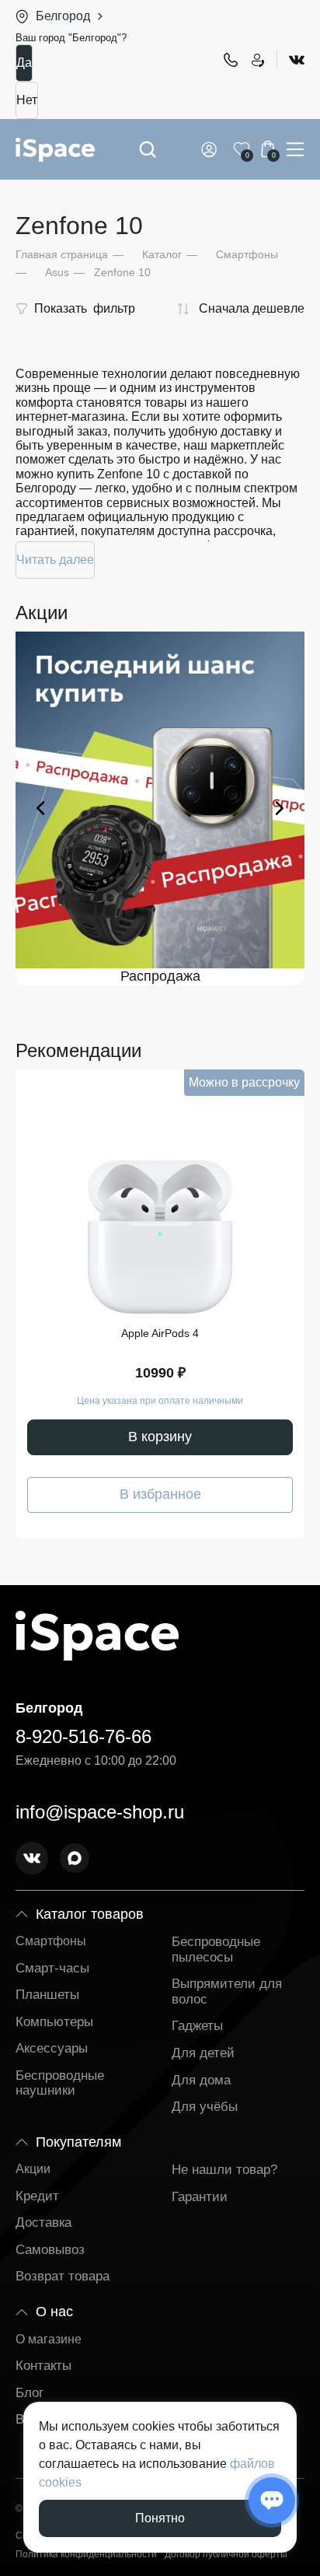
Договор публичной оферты (226, 2555)
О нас (54, 2312)
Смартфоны (51, 1941)
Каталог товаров (90, 1914)
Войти (212, 149)
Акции (33, 2169)
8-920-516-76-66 (230, 60)
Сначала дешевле (252, 308)
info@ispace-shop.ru (100, 1812)
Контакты (43, 2366)
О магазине (49, 2339)
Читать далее (55, 560)
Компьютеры (54, 2022)
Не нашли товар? (224, 2170)
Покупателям (78, 2142)
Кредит (37, 2196)
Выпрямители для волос (227, 1991)
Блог (30, 2393)
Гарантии (200, 2197)
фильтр (85, 308)
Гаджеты (197, 2026)
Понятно (160, 2518)
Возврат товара (63, 2276)
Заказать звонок (257, 60)
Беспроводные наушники (60, 2083)
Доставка (43, 2222)
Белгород (63, 16)
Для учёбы (205, 2107)
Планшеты (47, 1995)
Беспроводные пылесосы (216, 1949)
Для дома (201, 2080)
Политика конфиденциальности (86, 2555)
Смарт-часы (52, 1968)
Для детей (203, 2053)
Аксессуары (52, 2048)
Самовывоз (50, 2250)
